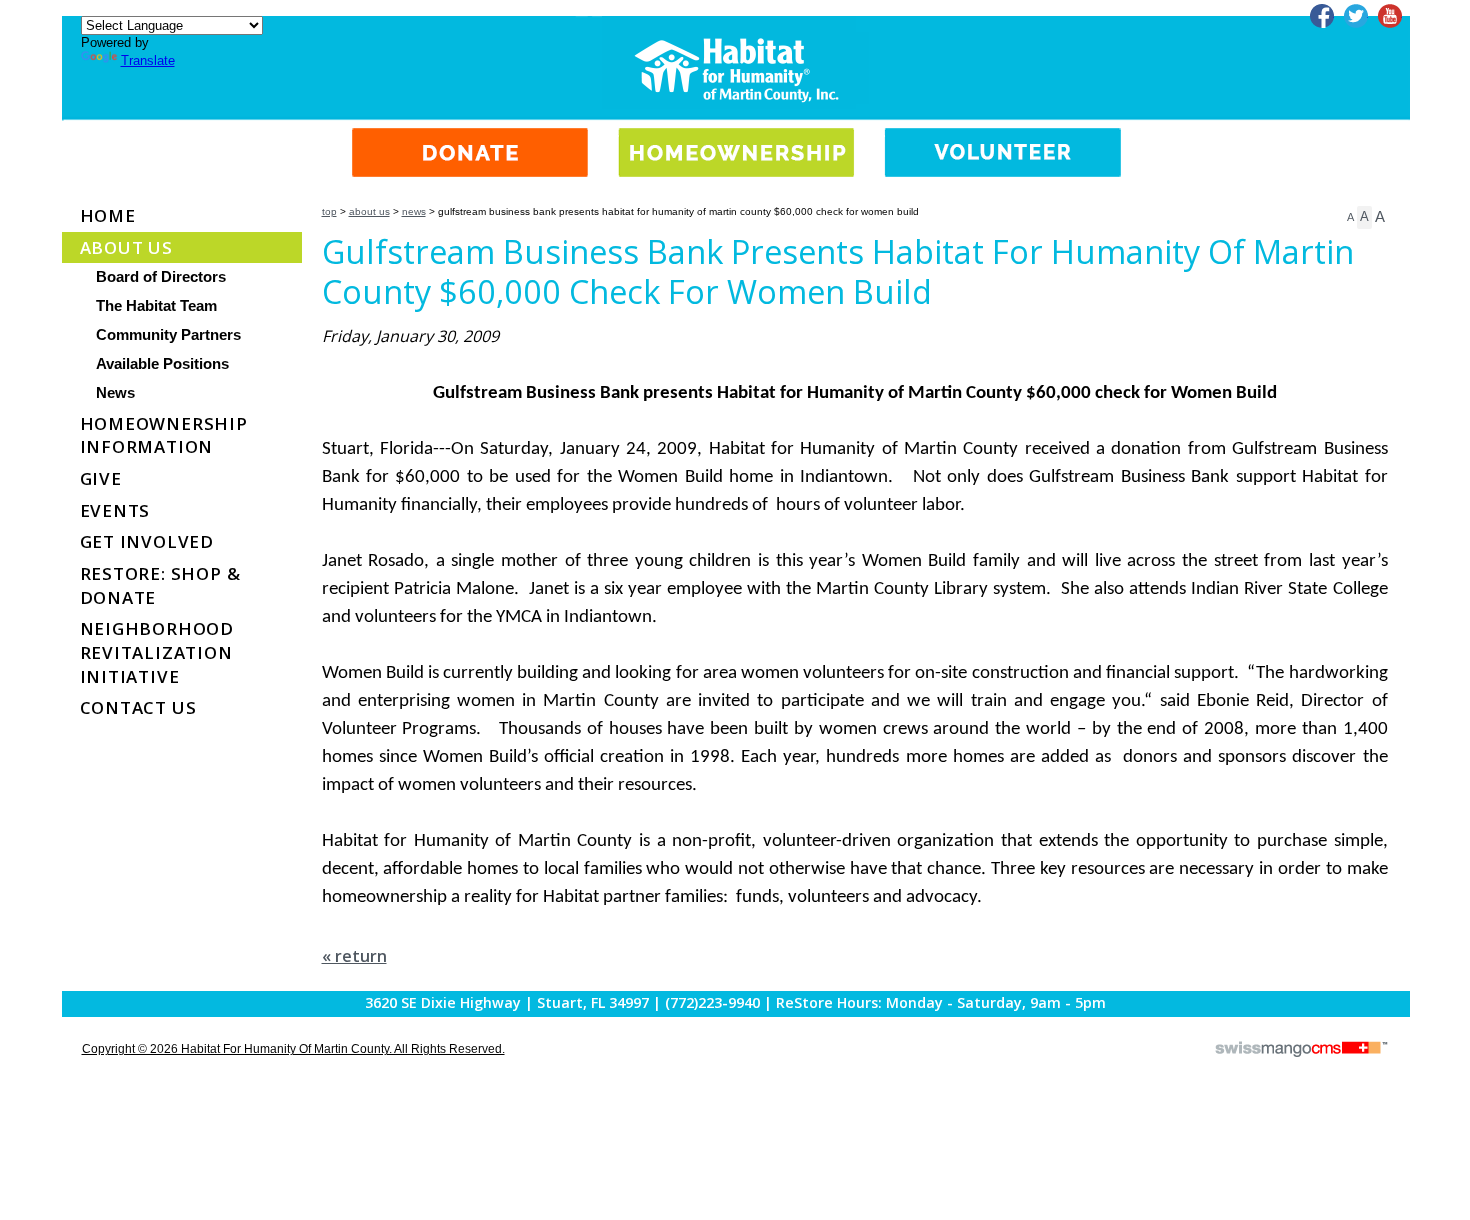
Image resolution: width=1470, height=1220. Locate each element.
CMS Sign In (74, 992)
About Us (369, 211)
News (414, 211)
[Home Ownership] (737, 137)
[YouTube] (1390, 16)
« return (354, 956)
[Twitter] (1356, 16)
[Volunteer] (1003, 137)
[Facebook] (1322, 16)
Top (329, 211)
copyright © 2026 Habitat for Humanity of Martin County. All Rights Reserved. (293, 1049)
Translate (148, 60)
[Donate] (470, 137)
